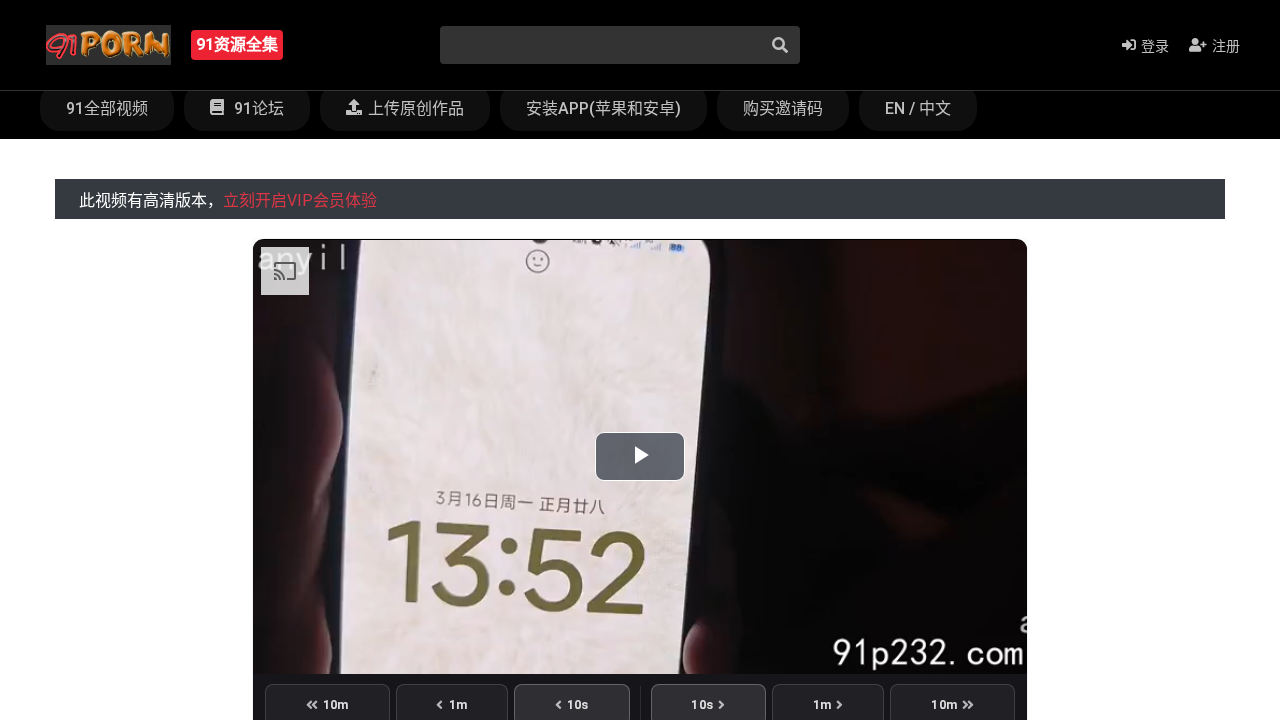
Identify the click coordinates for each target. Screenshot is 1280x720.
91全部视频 (107, 108)
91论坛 (257, 108)
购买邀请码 (783, 108)
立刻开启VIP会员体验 (300, 200)
